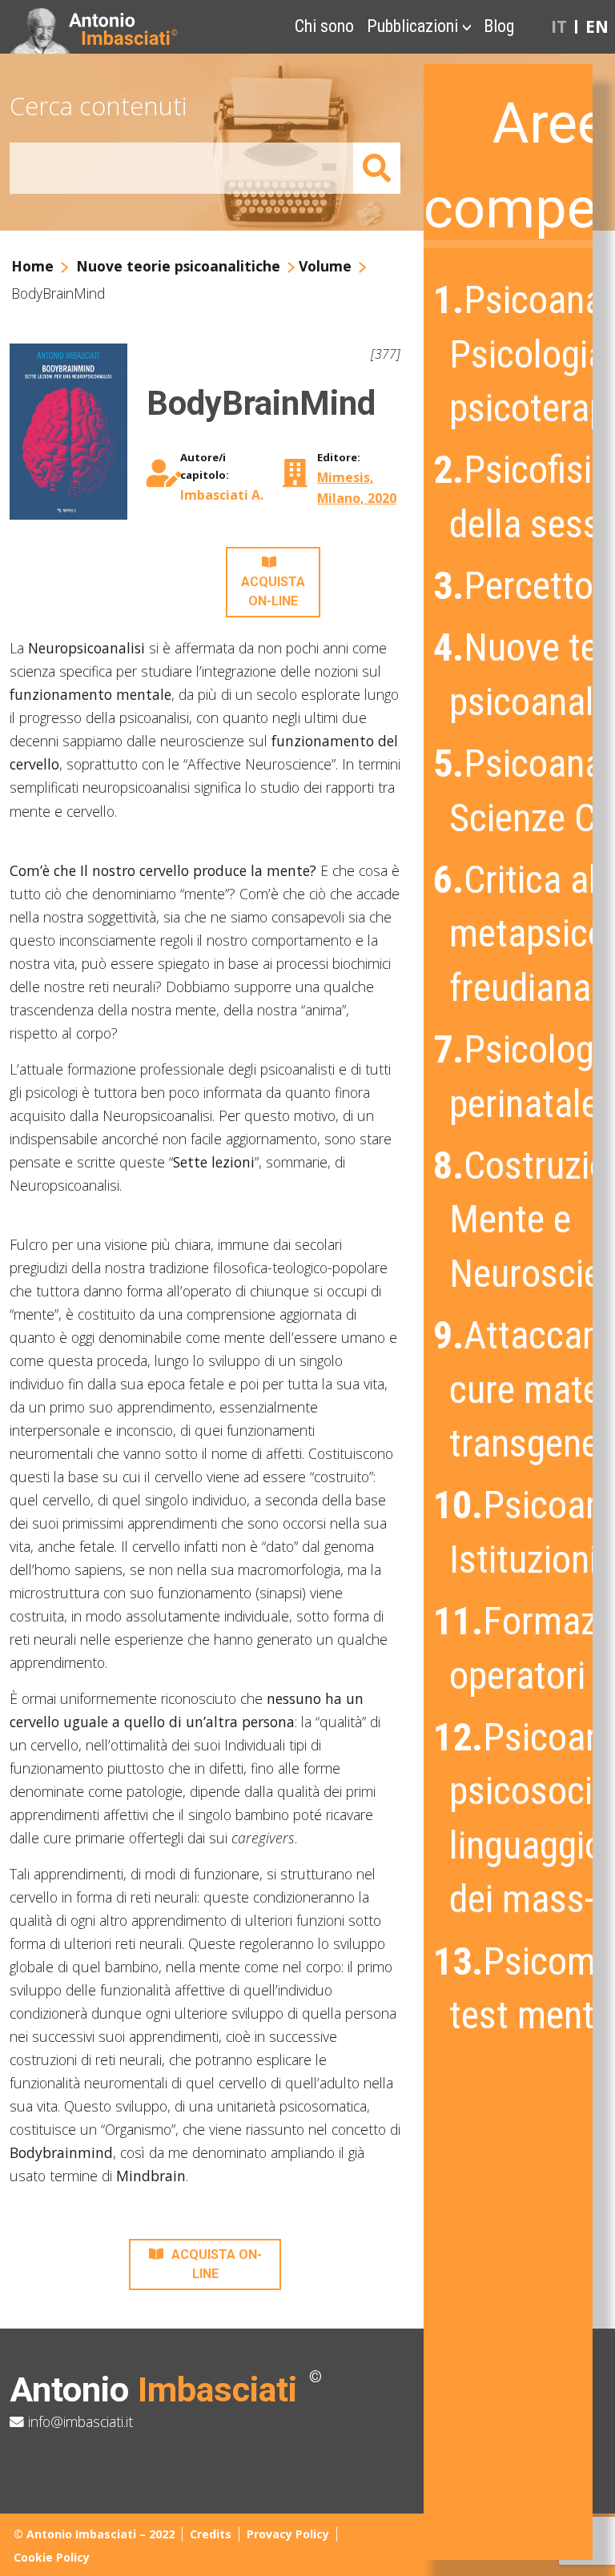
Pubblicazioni (412, 26)
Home (32, 266)
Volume (325, 266)
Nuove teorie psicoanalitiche (178, 266)
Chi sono (324, 26)
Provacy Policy (288, 2534)
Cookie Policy (52, 2557)
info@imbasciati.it (78, 2421)
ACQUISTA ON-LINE (273, 591)
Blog (499, 26)
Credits (211, 2534)
